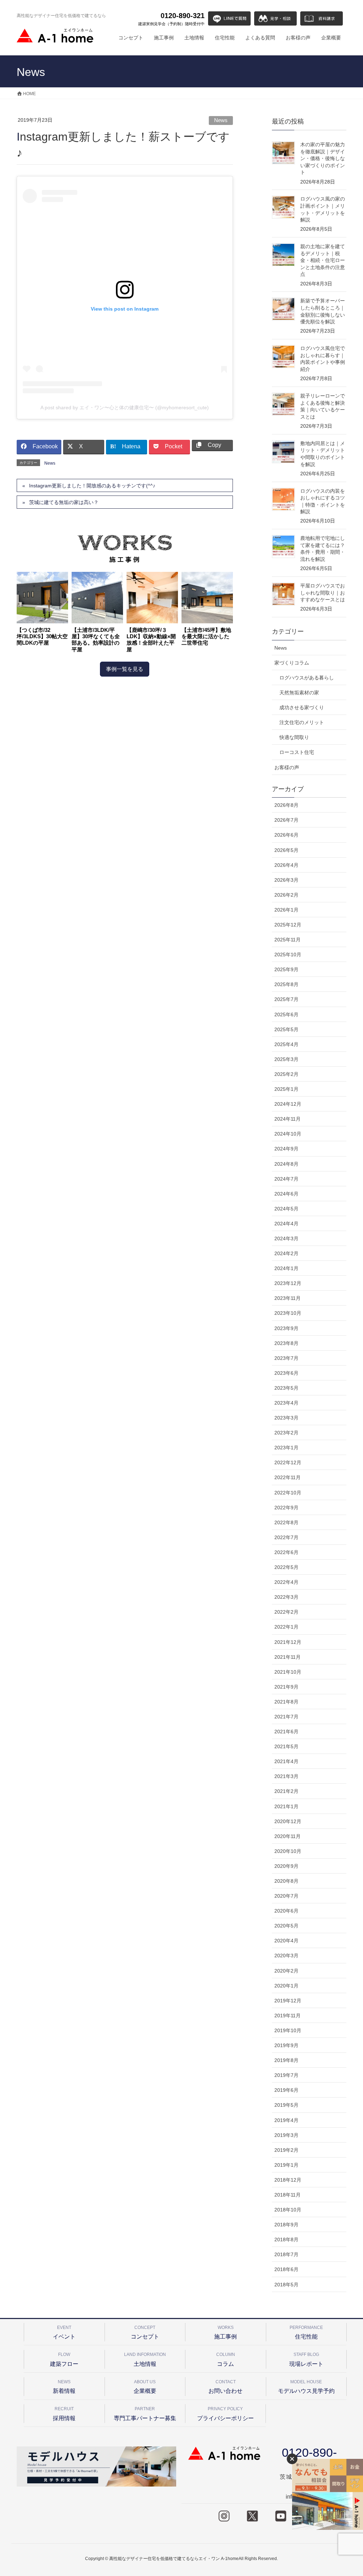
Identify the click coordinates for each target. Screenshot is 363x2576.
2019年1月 (286, 2165)
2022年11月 (287, 1477)
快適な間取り (294, 737)
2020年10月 (288, 1851)
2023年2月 (286, 1433)
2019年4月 (286, 2120)
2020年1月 (286, 1986)
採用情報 (64, 2414)
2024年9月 (286, 1149)
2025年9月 (286, 969)
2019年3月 (286, 2135)
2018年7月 (286, 2254)
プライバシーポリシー (225, 2414)
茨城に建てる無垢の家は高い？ (64, 502)
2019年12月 (288, 2001)
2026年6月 (286, 835)
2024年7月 (286, 1179)
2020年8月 (286, 1881)
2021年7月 (286, 1717)
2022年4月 (286, 1582)
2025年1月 (286, 1089)
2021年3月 (286, 1776)
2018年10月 (288, 2210)
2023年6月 (286, 1373)
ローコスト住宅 (297, 752)
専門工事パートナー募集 (145, 2414)
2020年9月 (286, 1866)
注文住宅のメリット (302, 722)
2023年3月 (286, 1418)
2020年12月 (288, 1821)
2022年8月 (286, 1522)
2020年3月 (286, 1956)
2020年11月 (287, 1836)
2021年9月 (286, 1687)
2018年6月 (286, 2269)
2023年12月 (288, 1283)
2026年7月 (286, 820)
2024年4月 (286, 1224)
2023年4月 (286, 1403)
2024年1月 (286, 1268)
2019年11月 (287, 2016)
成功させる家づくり (302, 707)
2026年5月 (286, 850)
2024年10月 (288, 1134)
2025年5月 (286, 1029)
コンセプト (145, 2332)
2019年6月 (286, 2090)
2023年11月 (287, 1298)
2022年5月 (286, 1567)
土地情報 (145, 2359)
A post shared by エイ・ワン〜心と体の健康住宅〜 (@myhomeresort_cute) (125, 408)
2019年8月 (286, 2060)
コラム (226, 2359)
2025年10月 (288, 955)
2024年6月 (286, 1194)
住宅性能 (306, 2332)
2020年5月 (286, 1926)
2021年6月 (286, 1732)
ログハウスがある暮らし (307, 678)
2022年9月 (286, 1508)
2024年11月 (287, 1119)
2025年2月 (286, 1074)
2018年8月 (286, 2239)
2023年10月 (288, 1313)
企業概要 (145, 2387)
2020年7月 (286, 1896)
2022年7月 (286, 1537)
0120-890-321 (171, 19)
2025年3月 (286, 1059)
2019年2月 (286, 2150)
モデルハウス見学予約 (306, 2387)
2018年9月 (286, 2225)
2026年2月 (286, 895)
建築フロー (64, 2359)
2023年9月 (286, 1328)
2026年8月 (286, 805)
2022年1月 (286, 1627)
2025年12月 (288, 925)
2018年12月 (288, 2180)
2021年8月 (286, 1702)
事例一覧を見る (125, 669)
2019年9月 (286, 2045)
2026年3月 (286, 880)
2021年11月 (287, 1657)
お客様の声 (287, 767)
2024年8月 (286, 1164)
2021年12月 (288, 1642)
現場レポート (306, 2359)
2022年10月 (288, 1493)
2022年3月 (286, 1597)
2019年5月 (286, 2105)
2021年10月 (288, 1672)
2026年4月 (286, 865)
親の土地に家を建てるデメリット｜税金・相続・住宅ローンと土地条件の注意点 (323, 260)
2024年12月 (288, 1104)
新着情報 (64, 2387)
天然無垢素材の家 (299, 693)
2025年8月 (286, 984)
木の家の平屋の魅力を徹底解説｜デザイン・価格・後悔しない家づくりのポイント (323, 158)
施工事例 (225, 2332)
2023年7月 (286, 1358)
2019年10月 (288, 2030)
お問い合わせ (225, 2387)
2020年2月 (286, 1971)
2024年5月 (286, 1209)
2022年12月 (288, 1462)
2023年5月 (286, 1388)
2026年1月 (286, 910)
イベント (64, 2332)
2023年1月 (286, 1448)
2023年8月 (286, 1343)
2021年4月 (286, 1761)
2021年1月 (286, 1806)
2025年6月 (286, 1014)
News (221, 120)
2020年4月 (286, 1941)
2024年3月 (286, 1238)
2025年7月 (286, 999)
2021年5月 (286, 1746)
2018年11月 (287, 2195)
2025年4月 (286, 1044)
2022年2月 (286, 1612)
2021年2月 (286, 1791)
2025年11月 (287, 940)
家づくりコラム (292, 663)
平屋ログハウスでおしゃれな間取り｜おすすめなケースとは (323, 593)
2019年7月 (286, 2075)
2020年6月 (286, 1911)
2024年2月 (286, 1253)
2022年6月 (286, 1552)
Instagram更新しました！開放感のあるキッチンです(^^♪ (92, 486)
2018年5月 (286, 2285)
